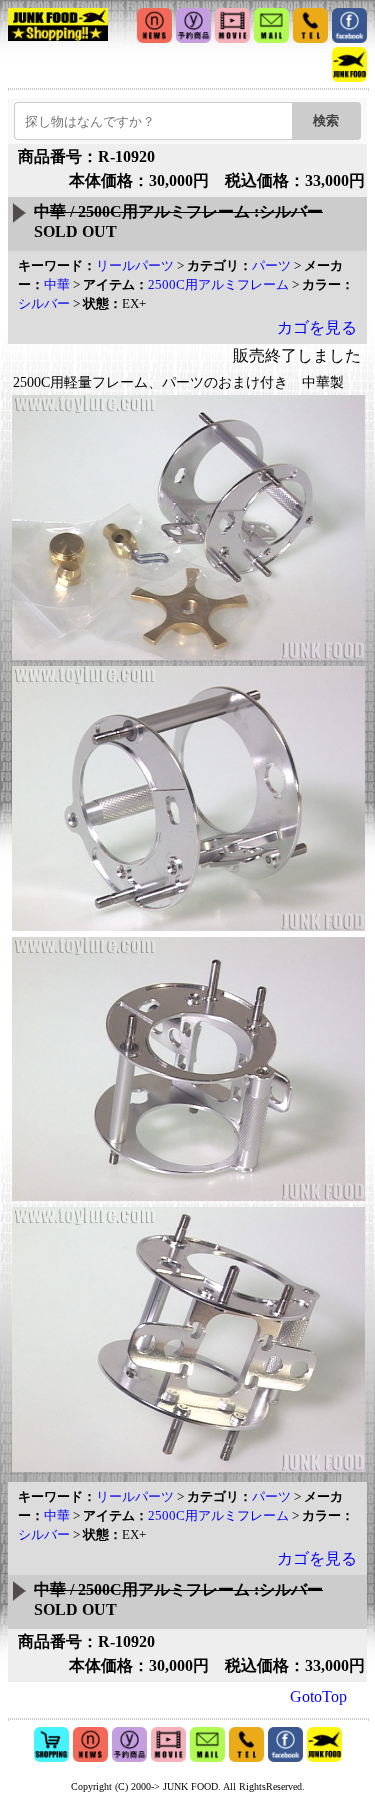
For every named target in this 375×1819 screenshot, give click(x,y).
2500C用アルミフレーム (218, 284)
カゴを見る (317, 327)
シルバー (44, 303)
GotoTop (318, 1696)
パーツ (271, 265)
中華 (57, 284)
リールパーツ (135, 265)
